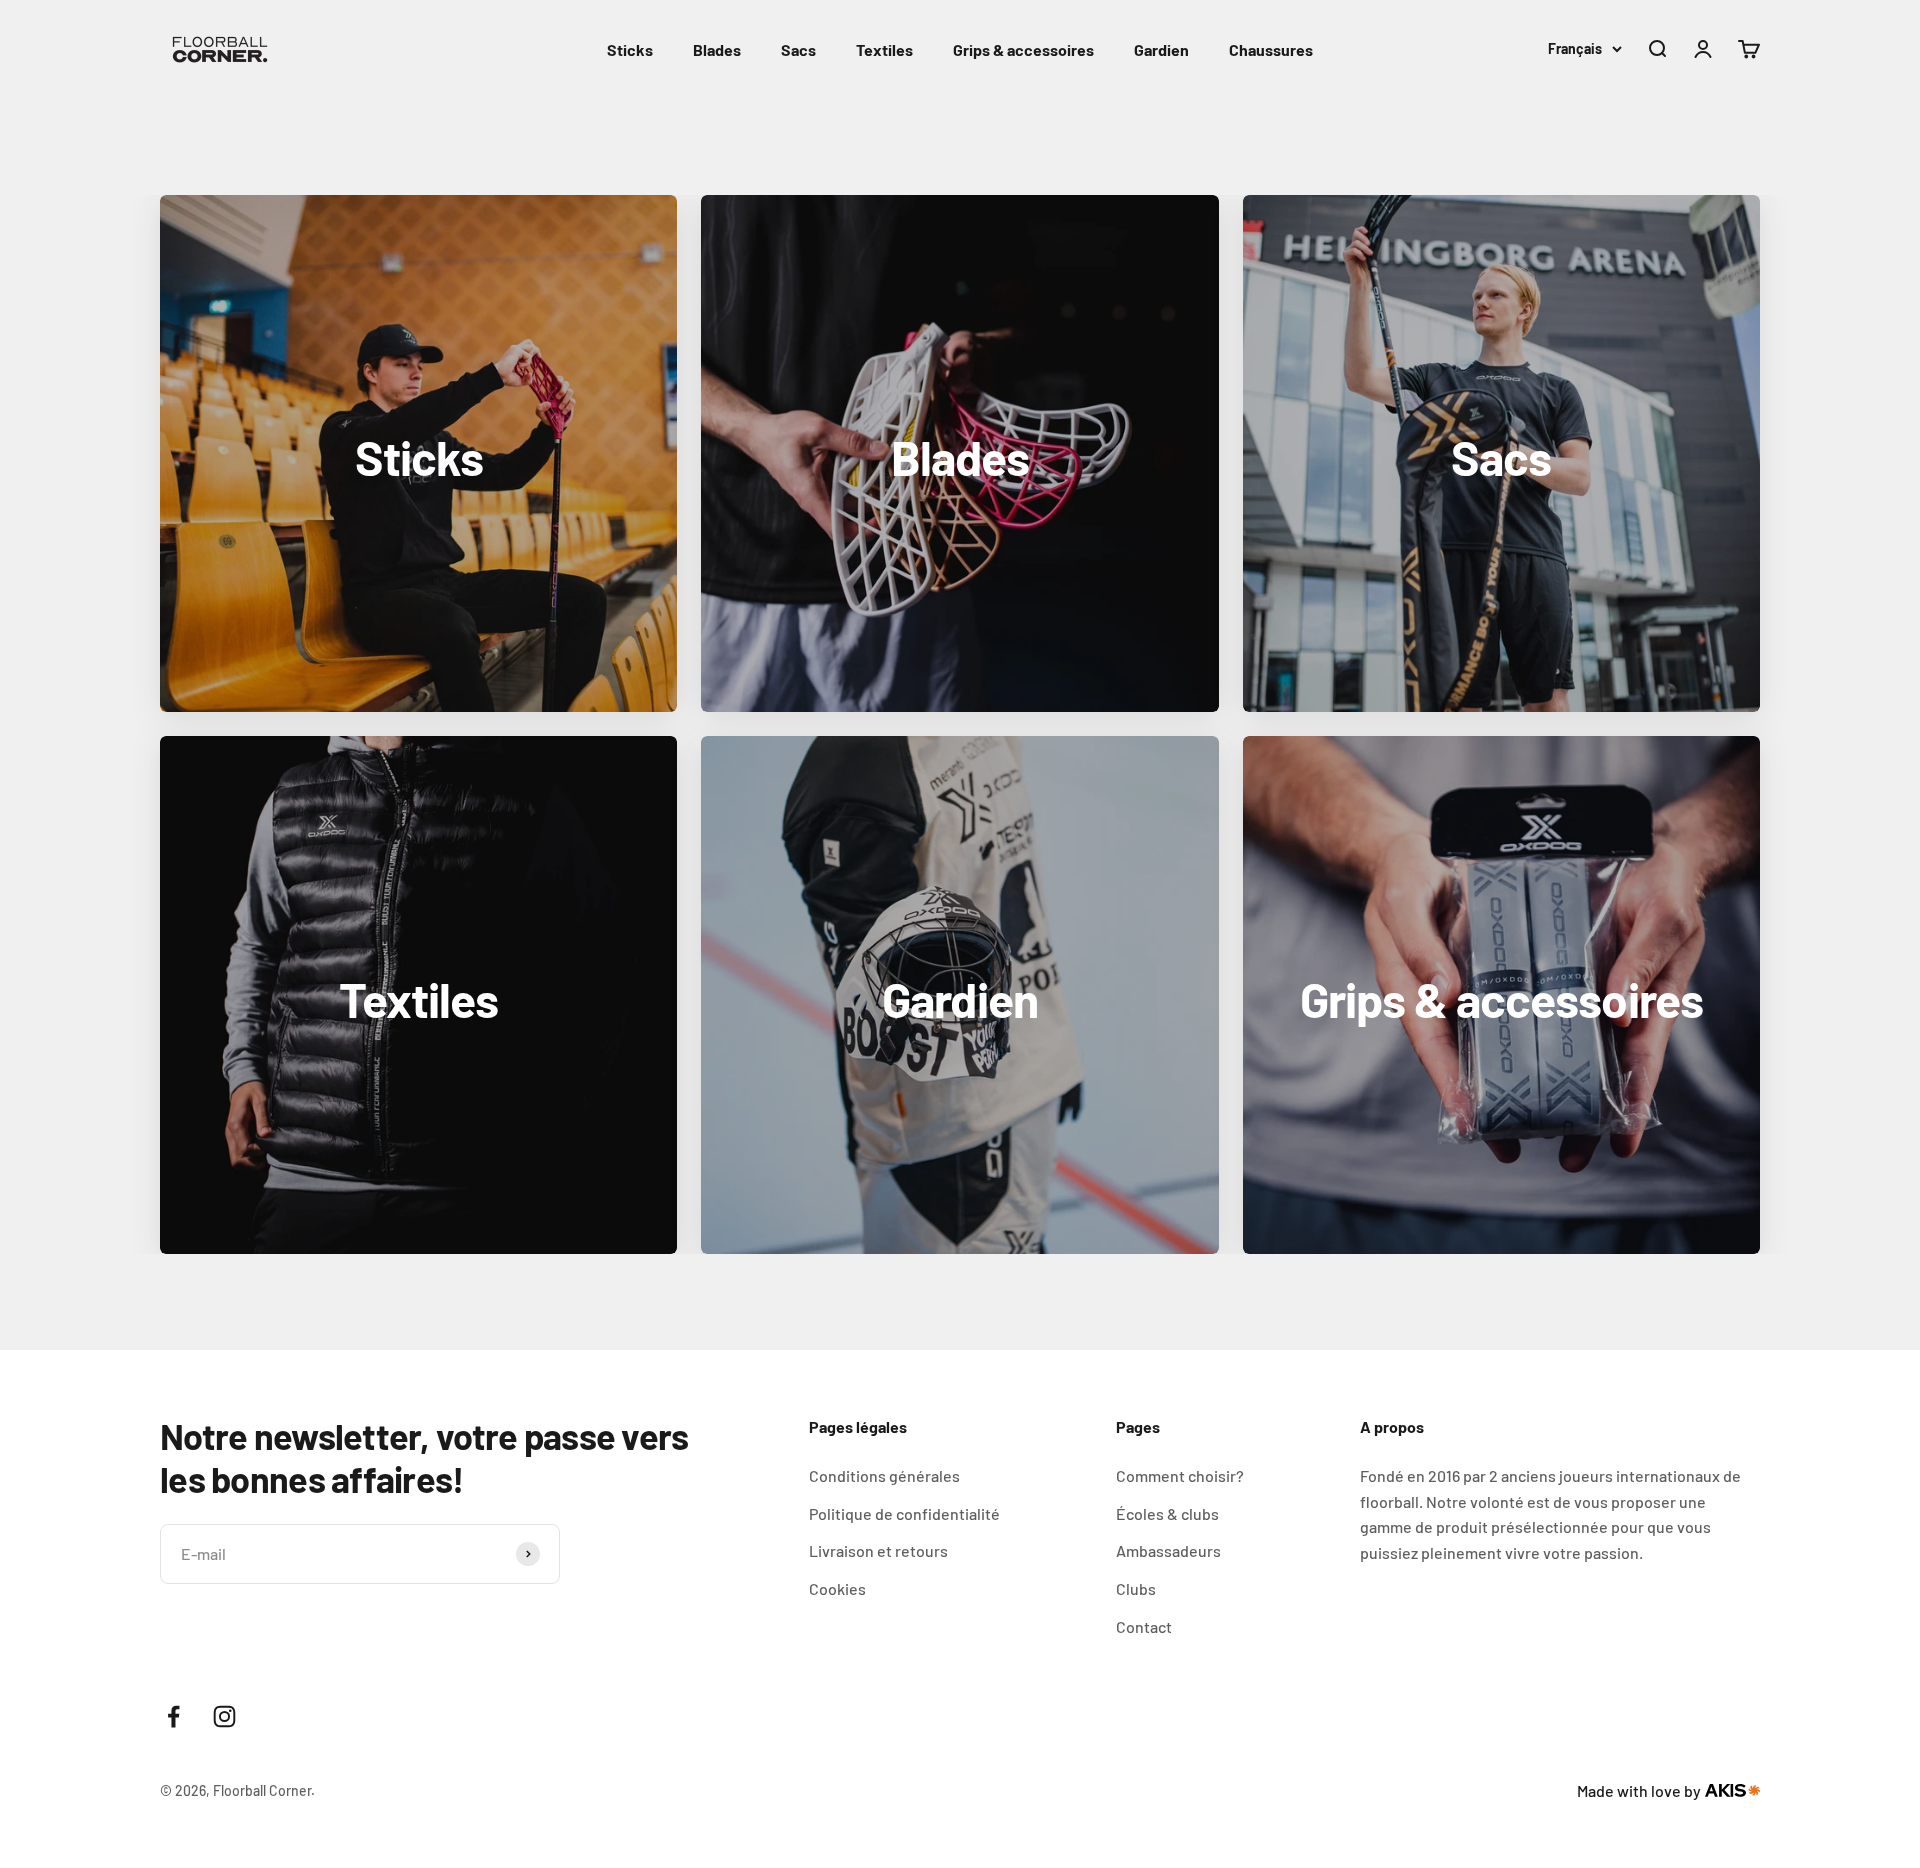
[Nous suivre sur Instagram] (224, 1716)
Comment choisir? (1180, 1475)
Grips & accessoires (1023, 49)
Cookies (837, 1588)
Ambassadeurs (1168, 1550)
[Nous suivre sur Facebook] (173, 1716)
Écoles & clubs (1167, 1513)
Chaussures (1271, 49)
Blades (717, 49)
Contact (1144, 1626)
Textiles (884, 49)
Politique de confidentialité (904, 1513)
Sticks (630, 49)
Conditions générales (884, 1475)
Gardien (1161, 49)
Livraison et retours (878, 1550)
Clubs (1136, 1588)
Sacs (798, 49)
